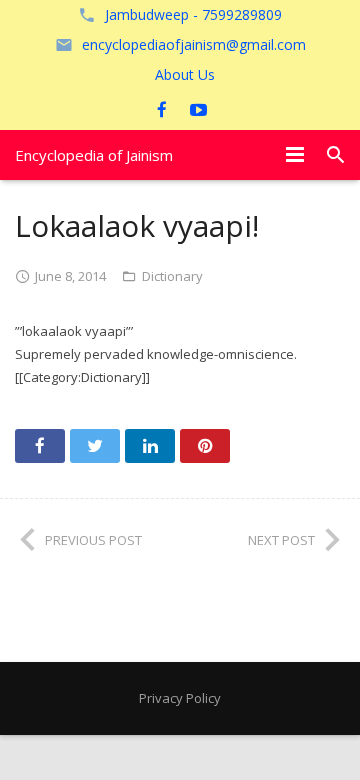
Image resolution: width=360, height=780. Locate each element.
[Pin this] (205, 446)
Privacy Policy (180, 698)
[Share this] (40, 446)
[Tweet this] (95, 446)
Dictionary (172, 276)
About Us (185, 74)
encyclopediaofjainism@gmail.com (194, 44)
